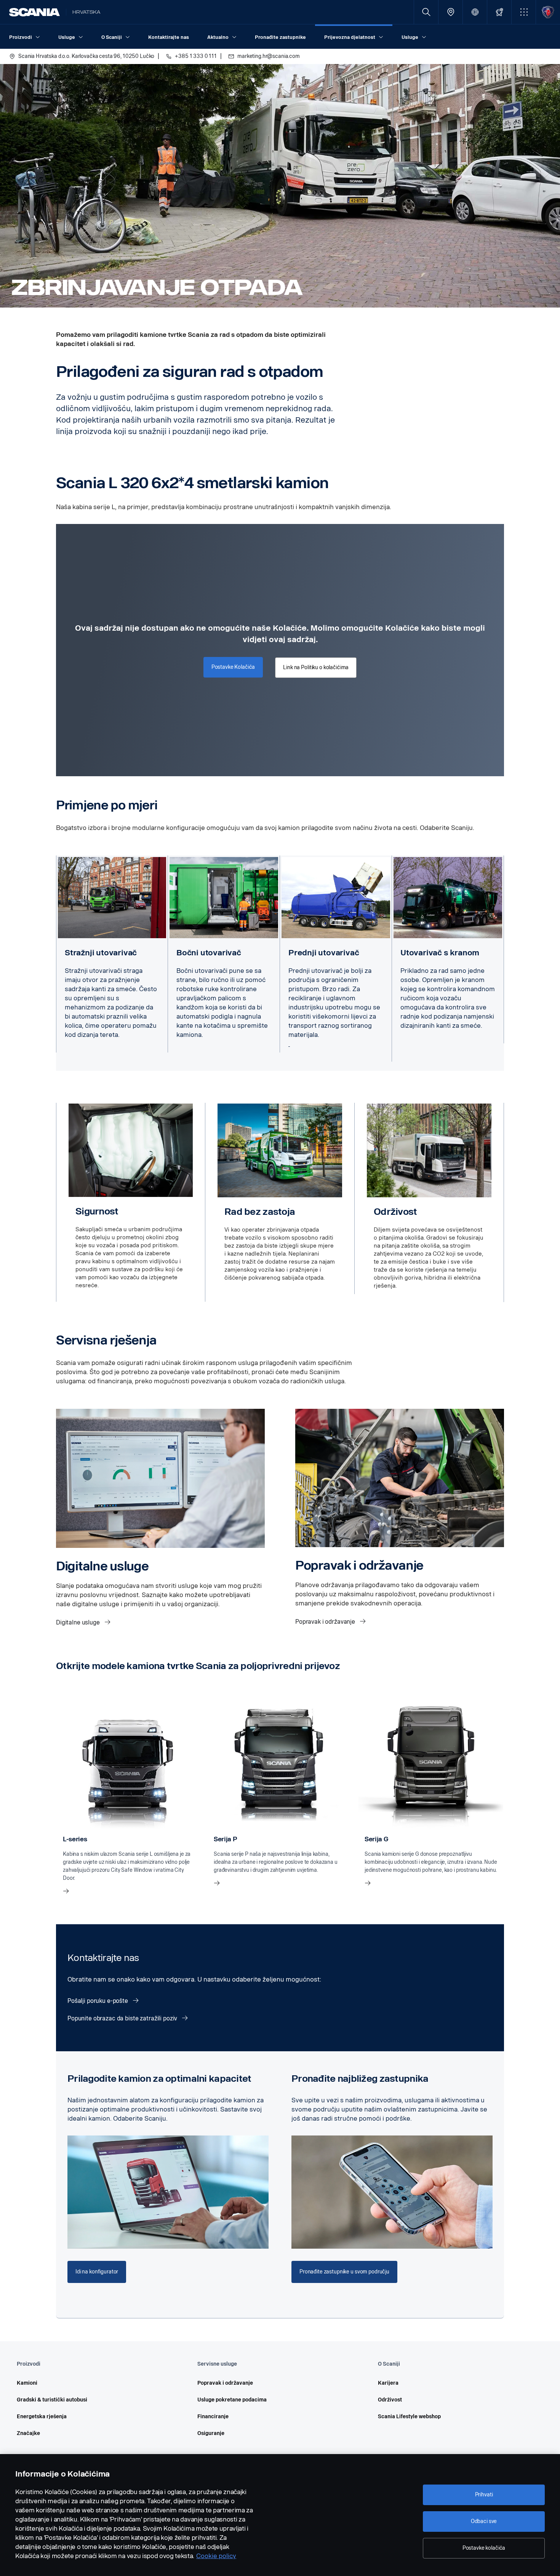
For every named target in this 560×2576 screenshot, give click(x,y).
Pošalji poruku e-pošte (98, 2001)
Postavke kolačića (484, 2548)
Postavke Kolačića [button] (233, 667)
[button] (524, 12)
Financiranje (213, 2417)
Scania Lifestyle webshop (409, 2417)
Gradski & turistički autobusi (52, 2400)
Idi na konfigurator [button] (97, 2272)
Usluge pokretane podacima (232, 2400)
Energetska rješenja (42, 2417)
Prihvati (484, 2495)
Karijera (388, 2383)
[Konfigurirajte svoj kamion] (499, 12)
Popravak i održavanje (326, 1622)
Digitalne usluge (79, 1622)
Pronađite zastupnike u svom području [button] (344, 2272)
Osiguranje (211, 2433)
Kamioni (27, 2383)
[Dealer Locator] (450, 12)
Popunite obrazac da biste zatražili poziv (123, 2018)
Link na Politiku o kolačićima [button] (316, 667)
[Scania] (34, 12)
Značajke (28, 2433)
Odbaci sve (484, 2521)
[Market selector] (475, 12)
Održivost (390, 2400)
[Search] (426, 12)
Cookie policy (216, 2556)
